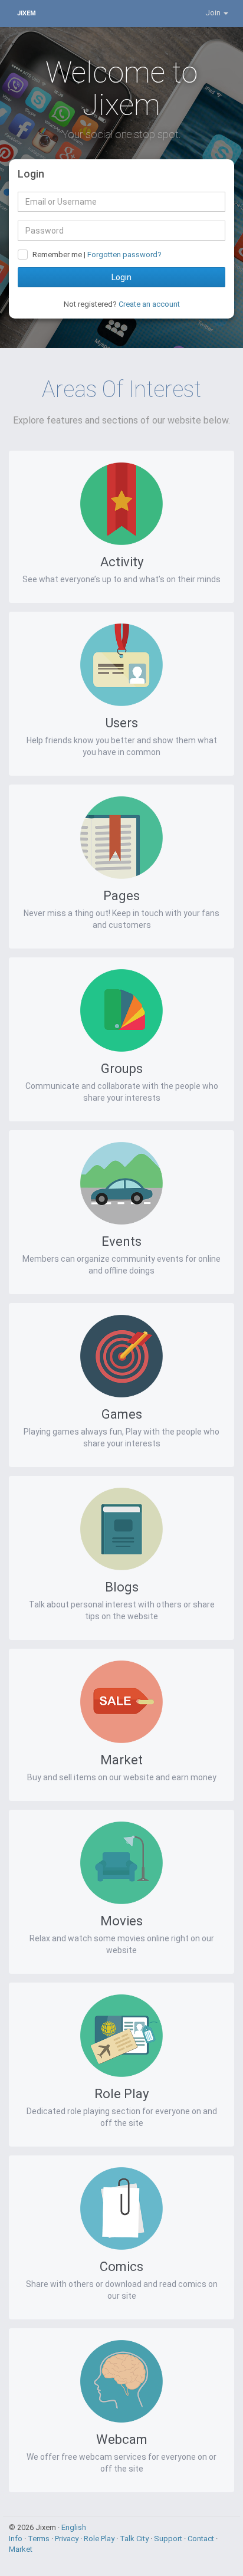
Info (17, 2539)
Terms (40, 2539)
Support (169, 2539)
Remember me (57, 255)
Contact (202, 2539)
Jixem (27, 13)
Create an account (149, 304)
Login (121, 277)
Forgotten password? (124, 255)
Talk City (135, 2539)
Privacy (68, 2539)
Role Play (100, 2539)
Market (21, 2549)
